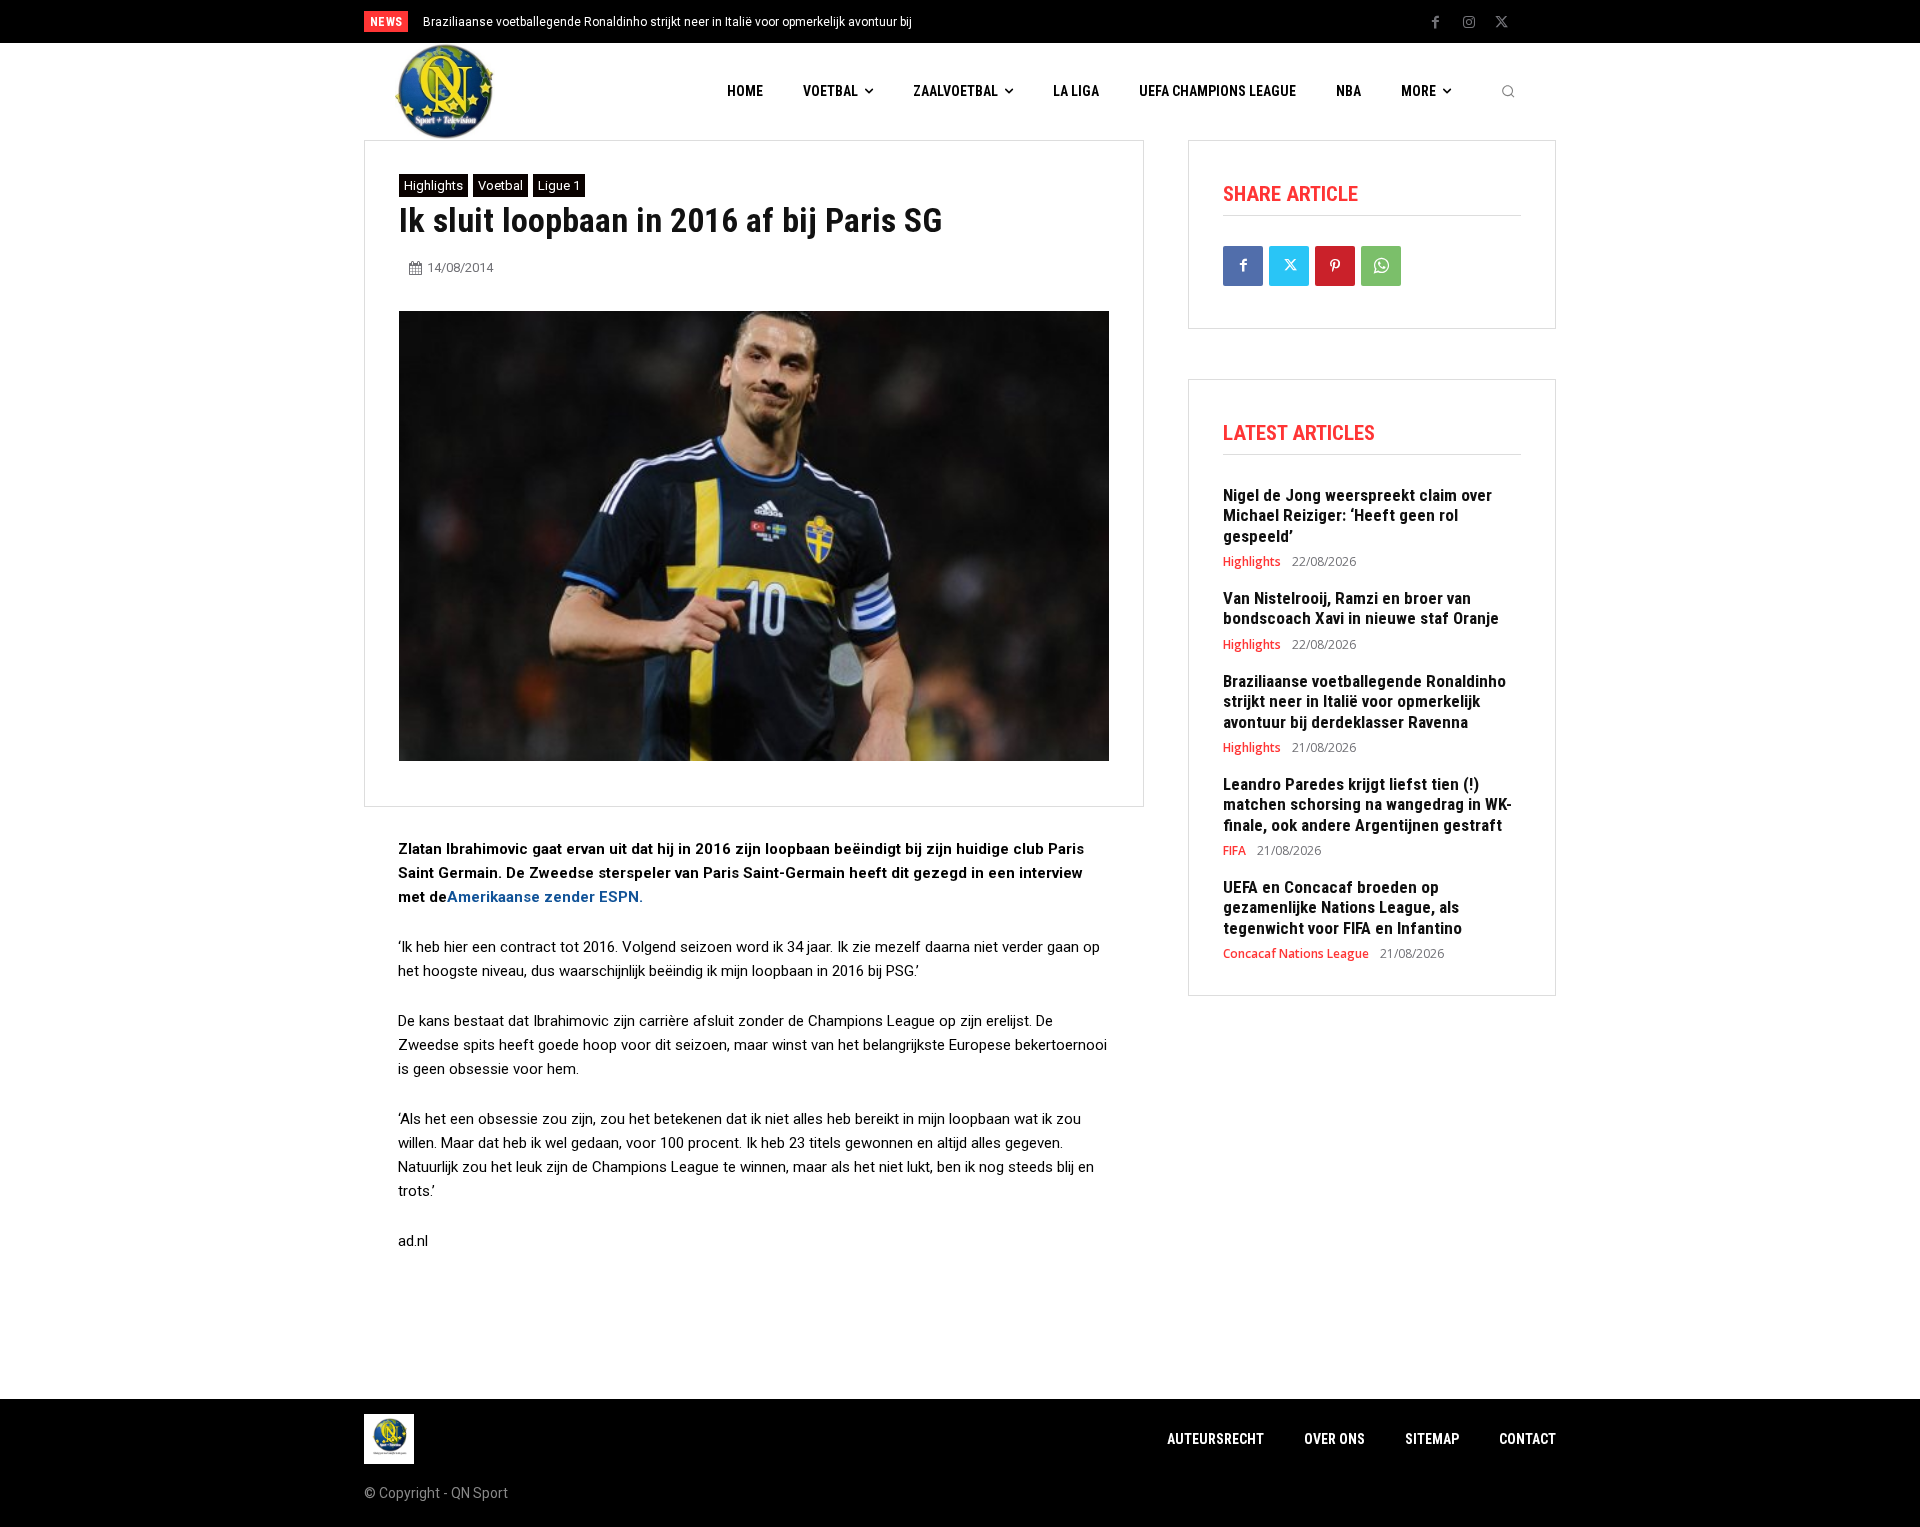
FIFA (1234, 851)
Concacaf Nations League (1296, 954)
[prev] (994, 21)
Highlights (433, 185)
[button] (1508, 92)
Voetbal (500, 185)
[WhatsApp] (1381, 266)
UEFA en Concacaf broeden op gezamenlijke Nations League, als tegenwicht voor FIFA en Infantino (1342, 907)
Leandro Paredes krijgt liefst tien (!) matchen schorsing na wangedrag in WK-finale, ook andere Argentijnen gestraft (1367, 804)
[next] (1026, 21)
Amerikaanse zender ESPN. (545, 897)
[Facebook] (1436, 23)
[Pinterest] (1335, 266)
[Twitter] (1502, 23)
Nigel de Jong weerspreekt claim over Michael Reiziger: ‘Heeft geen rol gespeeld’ (1357, 515)
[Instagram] (1469, 23)
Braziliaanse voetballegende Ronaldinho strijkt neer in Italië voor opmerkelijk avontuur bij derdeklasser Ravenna (1364, 701)
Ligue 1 (559, 185)
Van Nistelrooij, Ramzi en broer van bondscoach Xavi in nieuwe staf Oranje (1361, 608)
